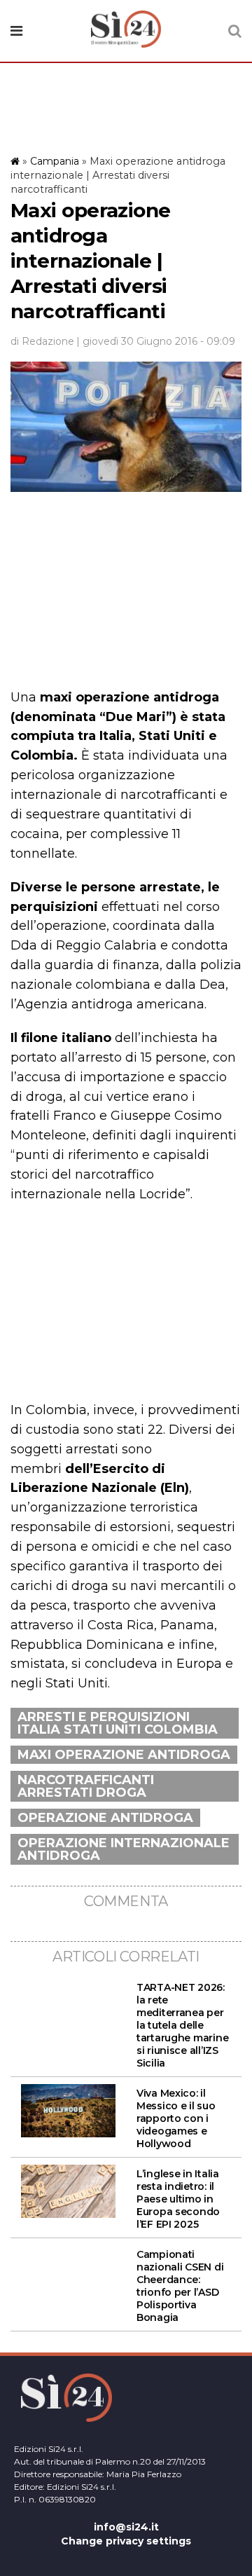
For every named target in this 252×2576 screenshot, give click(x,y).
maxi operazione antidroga (124, 1755)
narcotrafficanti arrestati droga (86, 1786)
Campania (55, 161)
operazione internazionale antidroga (124, 1849)
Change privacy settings (126, 2541)
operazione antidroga (105, 1818)
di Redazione (42, 341)
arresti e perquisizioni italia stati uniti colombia (118, 1723)
